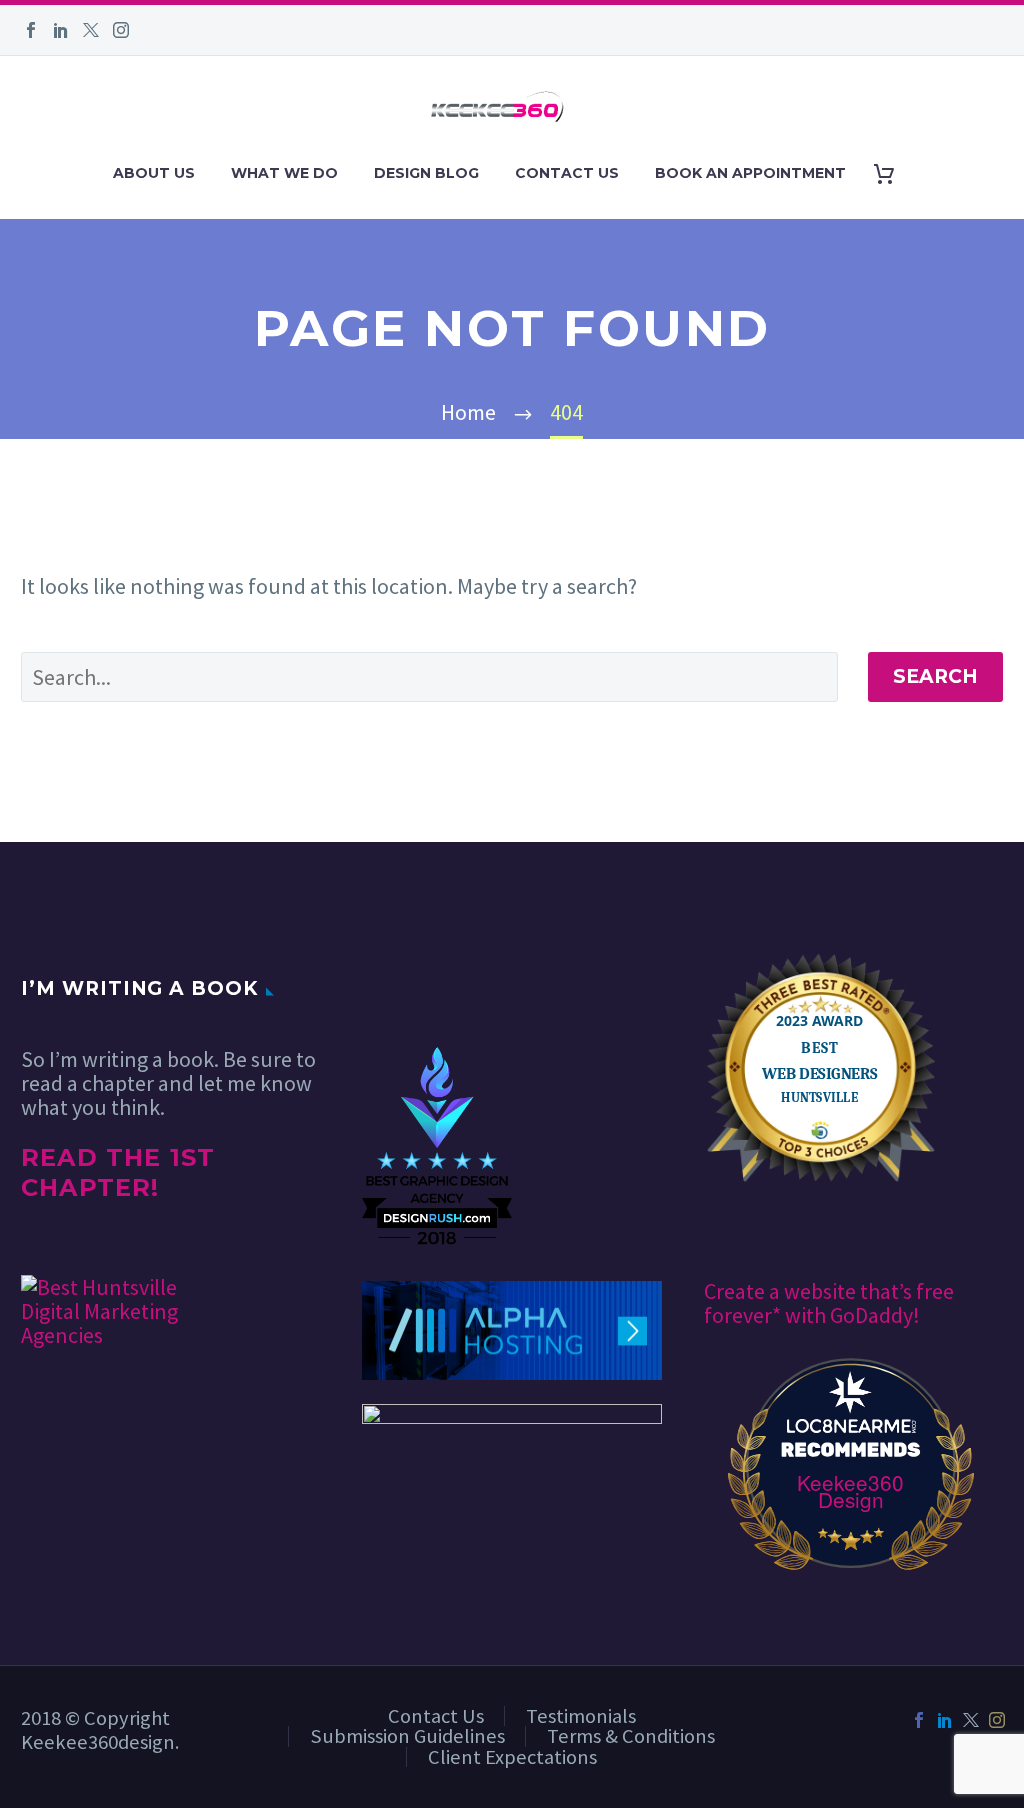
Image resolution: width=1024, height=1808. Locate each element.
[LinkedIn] (61, 30)
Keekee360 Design (850, 1491)
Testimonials (581, 1716)
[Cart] (891, 173)
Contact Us (567, 173)
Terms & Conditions (631, 1736)
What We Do (284, 173)
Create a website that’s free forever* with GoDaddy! (829, 1303)
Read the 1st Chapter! (118, 1172)
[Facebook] (31, 30)
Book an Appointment (750, 173)
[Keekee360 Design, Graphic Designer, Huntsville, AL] (437, 986)
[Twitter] (91, 30)
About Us (154, 173)
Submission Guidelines (407, 1736)
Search (935, 676)
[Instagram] (121, 30)
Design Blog (426, 173)
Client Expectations (512, 1757)
